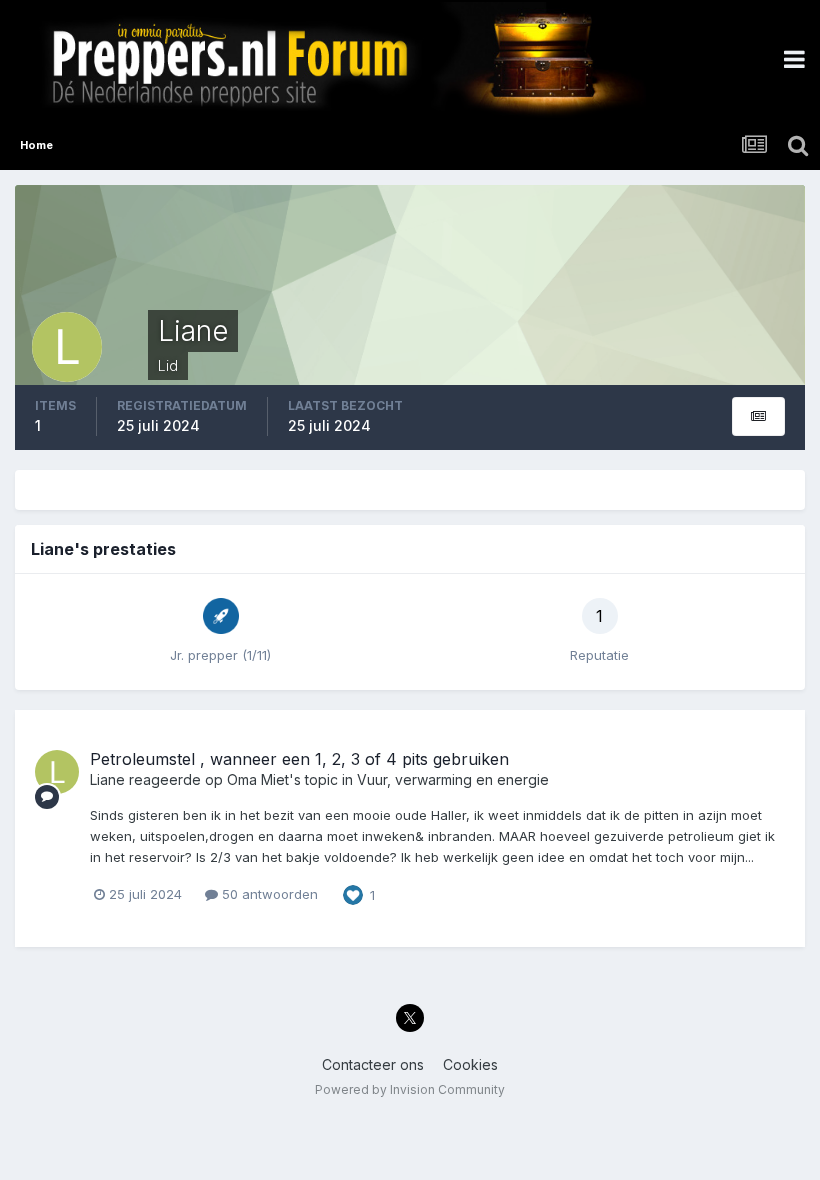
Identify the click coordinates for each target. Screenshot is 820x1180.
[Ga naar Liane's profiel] (57, 772)
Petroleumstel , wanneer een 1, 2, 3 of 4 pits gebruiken (299, 759)
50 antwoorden (268, 894)
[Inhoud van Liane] (758, 416)
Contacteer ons (373, 1064)
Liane (107, 779)
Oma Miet (258, 779)
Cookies (470, 1064)
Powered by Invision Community (410, 1089)
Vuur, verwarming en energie (453, 779)
